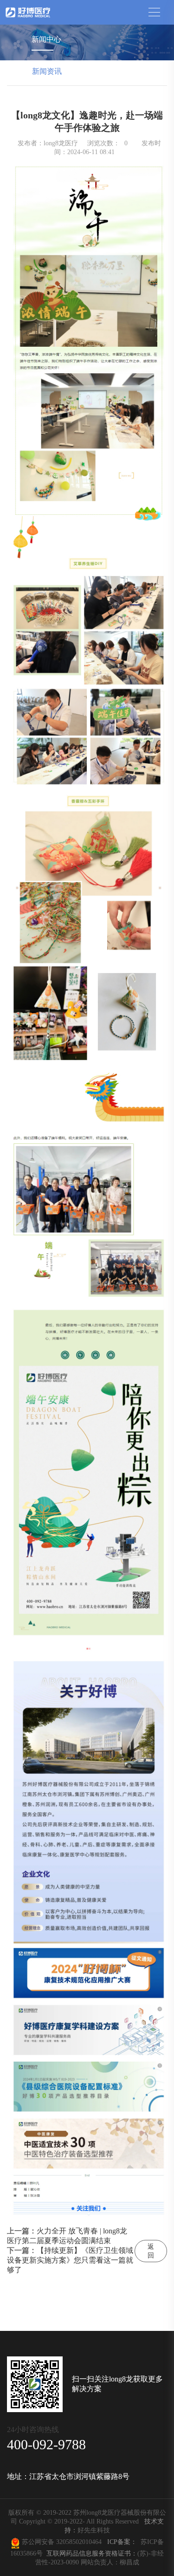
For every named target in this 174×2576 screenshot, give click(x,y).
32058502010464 (81, 2542)
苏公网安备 (38, 2542)
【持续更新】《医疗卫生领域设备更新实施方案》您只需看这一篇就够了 (70, 2260)
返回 (151, 2251)
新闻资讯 (47, 71)
